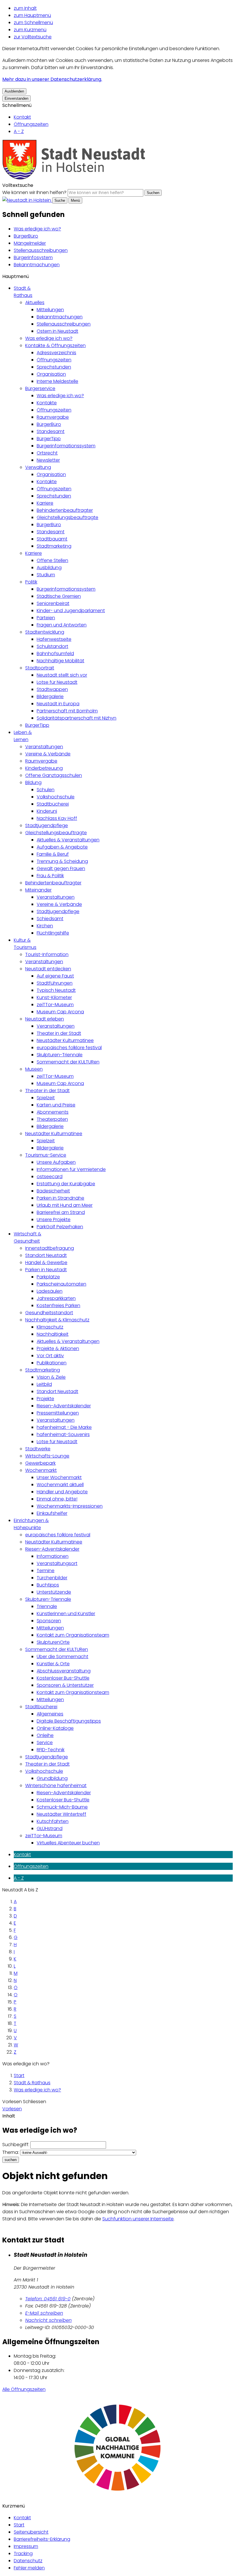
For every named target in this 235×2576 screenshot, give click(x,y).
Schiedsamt (50, 919)
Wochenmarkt (41, 1470)
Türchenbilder (52, 1578)
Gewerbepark (40, 1463)
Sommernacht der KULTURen (68, 1062)
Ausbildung (49, 568)
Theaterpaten (52, 1119)
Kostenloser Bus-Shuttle (63, 1678)
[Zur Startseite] (74, 178)
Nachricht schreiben (48, 2320)
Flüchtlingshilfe (53, 933)
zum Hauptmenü (32, 15)
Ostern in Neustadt (57, 331)
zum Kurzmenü (30, 30)
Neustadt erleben (45, 1019)
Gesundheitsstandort (49, 1313)
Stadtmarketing (54, 546)
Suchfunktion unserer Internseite (138, 2219)
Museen (34, 1069)
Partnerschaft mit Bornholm (67, 711)
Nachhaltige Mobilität (60, 661)
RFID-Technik (51, 1750)
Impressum (26, 2546)
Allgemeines (50, 1714)
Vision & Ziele (51, 1377)
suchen (11, 2160)
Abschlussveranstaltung (64, 1671)
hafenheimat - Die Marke (64, 1427)
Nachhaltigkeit (53, 1334)
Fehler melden (29, 2568)
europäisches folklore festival (69, 1048)
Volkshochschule (56, 797)
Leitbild (44, 1384)
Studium (46, 575)
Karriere (45, 503)
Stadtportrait (40, 668)
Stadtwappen (52, 689)
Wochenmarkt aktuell (60, 1485)
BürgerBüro (26, 236)
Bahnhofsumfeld (55, 654)
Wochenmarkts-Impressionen (70, 1506)
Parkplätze (48, 1277)
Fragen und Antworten (62, 625)
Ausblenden (14, 91)
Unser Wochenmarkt (59, 1477)
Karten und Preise (56, 1105)
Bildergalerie (50, 697)
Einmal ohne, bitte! (57, 1499)
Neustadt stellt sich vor (62, 675)
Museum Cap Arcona (60, 1012)
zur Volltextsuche (33, 37)
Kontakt (22, 117)
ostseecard (50, 1177)
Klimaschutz (50, 1327)
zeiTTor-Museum (55, 1005)
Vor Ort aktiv (50, 1356)
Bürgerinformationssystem (66, 446)
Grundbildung (52, 1778)
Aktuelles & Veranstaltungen (68, 840)
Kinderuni (47, 811)
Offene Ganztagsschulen (54, 775)
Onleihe (45, 1735)
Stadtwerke (38, 1449)
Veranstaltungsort (57, 1563)
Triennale (47, 1606)
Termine (46, 1571)
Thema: (11, 2152)
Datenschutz (28, 2561)
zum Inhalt (25, 8)
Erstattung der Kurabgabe (66, 1184)
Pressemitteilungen (58, 1413)
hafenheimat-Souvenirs (63, 1434)
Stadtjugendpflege (47, 825)
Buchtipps (48, 1585)
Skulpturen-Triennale (60, 1055)
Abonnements (53, 1112)
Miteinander (38, 890)
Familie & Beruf (53, 854)
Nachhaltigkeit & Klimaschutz (57, 1320)
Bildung (33, 782)
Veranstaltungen (44, 747)
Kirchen (45, 926)
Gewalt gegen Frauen (61, 868)
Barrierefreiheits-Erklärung (42, 2539)
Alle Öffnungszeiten (24, 2389)
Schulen (46, 790)
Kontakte (47, 403)
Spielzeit (46, 1098)
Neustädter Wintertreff (61, 1814)
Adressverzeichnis (56, 353)
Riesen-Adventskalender (64, 1406)
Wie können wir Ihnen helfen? (34, 192)
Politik (31, 582)
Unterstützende (54, 1592)
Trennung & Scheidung (62, 861)
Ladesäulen (50, 1291)
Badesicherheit (53, 1191)
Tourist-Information (47, 954)
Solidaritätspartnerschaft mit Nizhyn (77, 718)
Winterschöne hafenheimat (56, 1785)
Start (19, 2076)
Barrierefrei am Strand (61, 1212)
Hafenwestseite (54, 639)
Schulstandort (52, 646)
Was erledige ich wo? (37, 229)
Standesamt (51, 431)
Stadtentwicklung (45, 632)
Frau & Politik (50, 876)
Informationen (53, 1556)
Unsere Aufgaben (56, 1162)
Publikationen (52, 1363)
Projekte (45, 1399)
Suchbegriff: (16, 2145)
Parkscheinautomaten (61, 1284)
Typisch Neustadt (56, 990)
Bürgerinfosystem (33, 257)
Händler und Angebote (62, 1492)
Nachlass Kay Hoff (57, 818)
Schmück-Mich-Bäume (62, 1807)
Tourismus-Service (46, 1155)
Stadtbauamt (52, 539)
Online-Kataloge (55, 1728)
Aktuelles (35, 302)
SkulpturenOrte (53, 1642)
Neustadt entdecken (48, 969)
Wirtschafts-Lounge (47, 1456)
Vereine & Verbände (48, 754)
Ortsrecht (47, 453)
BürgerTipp (49, 439)
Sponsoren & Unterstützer (65, 1685)
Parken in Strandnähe (60, 1198)
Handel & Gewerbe (46, 1262)
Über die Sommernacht (62, 1657)
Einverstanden (16, 98)
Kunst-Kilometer (54, 997)
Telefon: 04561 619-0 (48, 2299)
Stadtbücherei (53, 804)
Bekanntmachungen (37, 265)
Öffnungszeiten (31, 124)
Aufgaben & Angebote (62, 847)
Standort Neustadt (46, 1255)
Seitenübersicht (31, 2532)
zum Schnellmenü (33, 22)
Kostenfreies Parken (58, 1305)
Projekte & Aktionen (58, 1348)
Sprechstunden (54, 367)
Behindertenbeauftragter (65, 510)
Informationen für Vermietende (71, 1169)
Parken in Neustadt (46, 1270)
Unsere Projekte (54, 1220)
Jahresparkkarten (56, 1298)
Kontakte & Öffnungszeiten (55, 345)
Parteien (46, 618)
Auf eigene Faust (55, 976)
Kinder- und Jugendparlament (71, 611)
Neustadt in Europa (58, 704)
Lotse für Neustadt (57, 682)
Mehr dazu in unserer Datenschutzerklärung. (52, 79)
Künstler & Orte (53, 1664)
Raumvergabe (53, 417)
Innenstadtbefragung (50, 1248)
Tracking (23, 2554)
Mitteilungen (50, 310)
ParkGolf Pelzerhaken (60, 1227)
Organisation (51, 374)
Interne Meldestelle (57, 381)
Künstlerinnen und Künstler (66, 1614)
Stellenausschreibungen (41, 250)
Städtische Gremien (59, 596)
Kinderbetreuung (44, 768)
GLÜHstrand (50, 1828)
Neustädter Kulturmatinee (65, 1040)
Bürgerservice (40, 388)
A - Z (19, 131)
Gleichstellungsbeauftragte (67, 517)
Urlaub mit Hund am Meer (65, 1205)
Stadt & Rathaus (32, 2083)
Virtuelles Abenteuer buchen (68, 1843)
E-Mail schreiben (44, 2313)
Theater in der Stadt (59, 1033)
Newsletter (48, 460)
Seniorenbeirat (53, 603)
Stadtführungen (55, 983)
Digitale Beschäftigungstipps (69, 1721)
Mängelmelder (30, 243)
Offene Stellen (52, 560)
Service (45, 1743)
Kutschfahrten (53, 1821)
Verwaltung (38, 467)
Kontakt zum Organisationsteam (73, 1635)
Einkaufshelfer (52, 1513)
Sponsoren (49, 1621)
